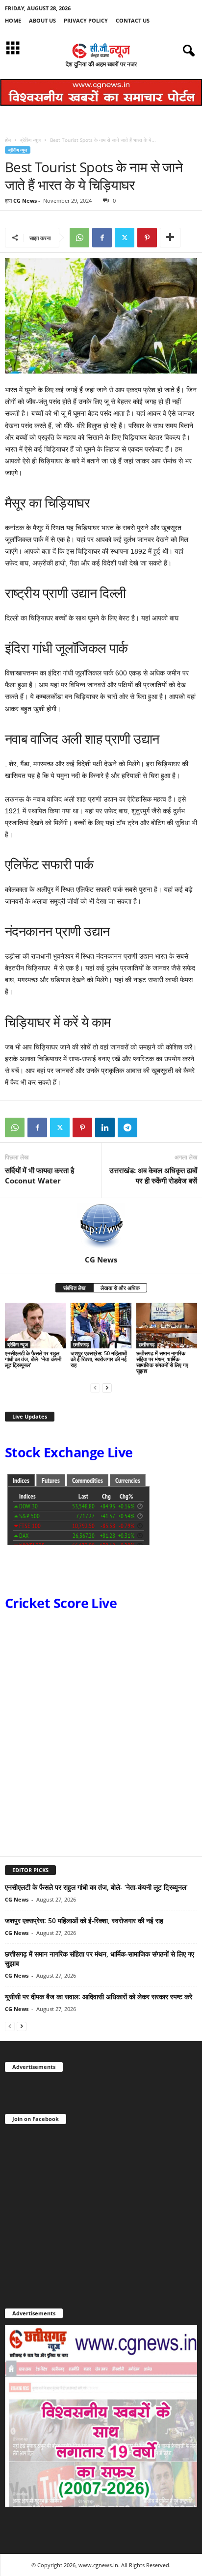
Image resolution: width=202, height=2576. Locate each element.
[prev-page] (95, 1387)
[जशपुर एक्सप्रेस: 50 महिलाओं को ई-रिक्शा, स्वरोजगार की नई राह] (101, 1326)
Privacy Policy (86, 20)
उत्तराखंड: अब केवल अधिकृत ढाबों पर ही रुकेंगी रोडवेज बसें (153, 1175)
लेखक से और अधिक (120, 1288)
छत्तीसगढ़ (81, 1344)
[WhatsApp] (79, 238)
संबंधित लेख (75, 1288)
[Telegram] (127, 1127)
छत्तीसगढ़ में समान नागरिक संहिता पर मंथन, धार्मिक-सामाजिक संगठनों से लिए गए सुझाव (162, 1362)
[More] (170, 238)
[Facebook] (102, 238)
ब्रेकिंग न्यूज (30, 140)
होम (8, 140)
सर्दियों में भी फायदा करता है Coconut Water (39, 1175)
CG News (25, 201)
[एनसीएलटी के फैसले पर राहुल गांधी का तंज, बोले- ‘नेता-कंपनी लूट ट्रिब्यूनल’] (35, 1326)
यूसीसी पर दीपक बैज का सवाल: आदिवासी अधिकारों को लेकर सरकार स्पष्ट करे (99, 1997)
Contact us (133, 20)
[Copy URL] (150, 1127)
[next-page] (107, 1387)
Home (13, 20)
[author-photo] (101, 1227)
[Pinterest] (147, 238)
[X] (125, 238)
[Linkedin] (105, 1127)
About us (42, 20)
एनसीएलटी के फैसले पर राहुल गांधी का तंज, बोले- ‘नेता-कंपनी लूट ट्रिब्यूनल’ (33, 1359)
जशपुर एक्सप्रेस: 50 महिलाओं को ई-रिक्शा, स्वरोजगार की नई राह (99, 1359)
